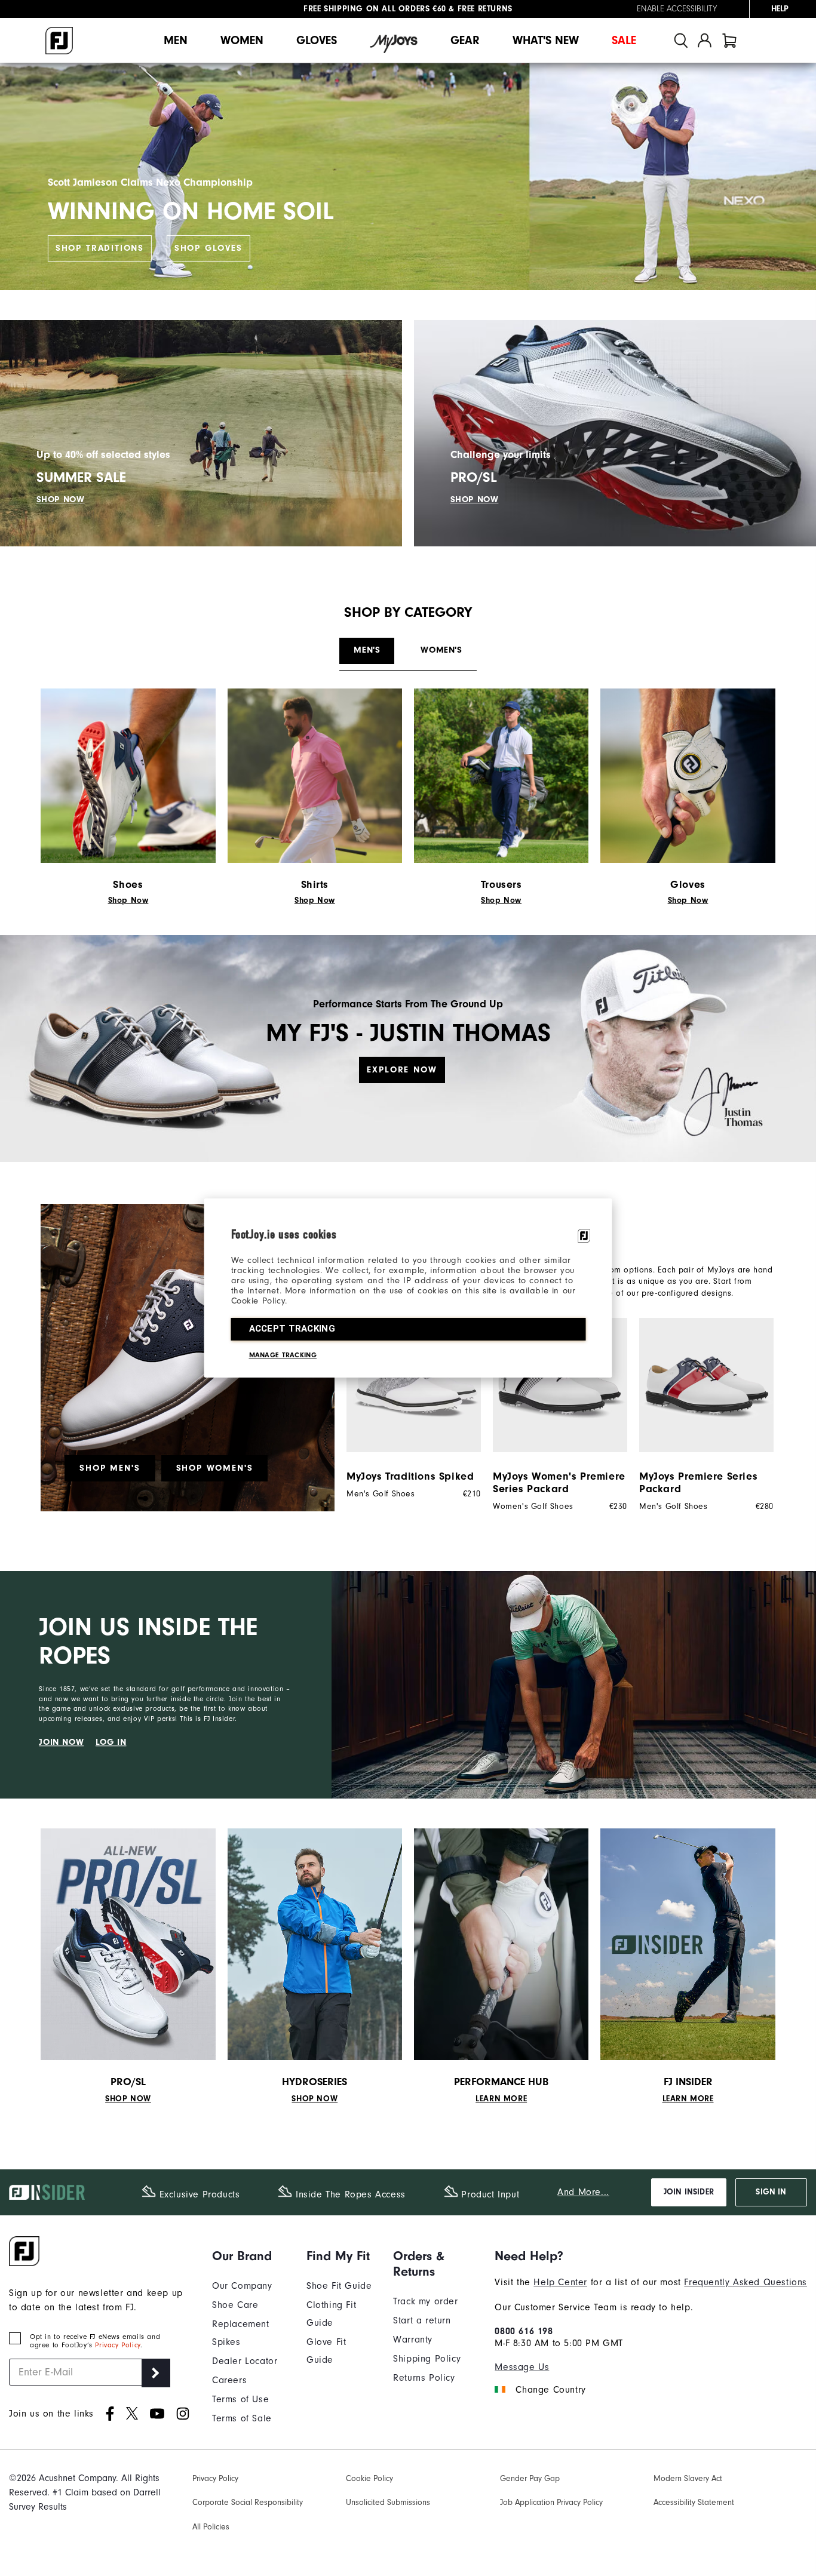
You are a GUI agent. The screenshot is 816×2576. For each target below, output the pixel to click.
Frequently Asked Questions (746, 2282)
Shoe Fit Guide (339, 2286)
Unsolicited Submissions (388, 2502)
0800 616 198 (524, 2331)
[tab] (729, 40)
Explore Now (402, 1070)
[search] (681, 40)
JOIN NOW (61, 1742)
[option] (408, 1408)
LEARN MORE (501, 2099)
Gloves (317, 40)
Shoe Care (235, 2305)
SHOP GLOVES (208, 248)
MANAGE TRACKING (283, 1355)
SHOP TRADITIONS (100, 248)
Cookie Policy (369, 2478)
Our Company (242, 2286)
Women (242, 40)
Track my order (425, 2301)
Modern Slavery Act (688, 2478)
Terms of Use (240, 2399)
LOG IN (111, 1742)
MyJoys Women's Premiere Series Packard (559, 1483)
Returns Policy (424, 2378)
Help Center (560, 2282)
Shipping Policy (427, 2359)
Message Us (522, 2367)
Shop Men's (110, 1468)
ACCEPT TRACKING (292, 1329)
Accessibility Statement (694, 2502)
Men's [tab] (367, 650)
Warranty (413, 2340)
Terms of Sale (242, 2418)
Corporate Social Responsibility (248, 2502)
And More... (583, 2192)
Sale (624, 40)
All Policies (211, 2527)
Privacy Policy (117, 2345)
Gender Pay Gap (530, 2478)
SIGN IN (771, 2192)
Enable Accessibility (677, 9)
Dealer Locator (245, 2361)
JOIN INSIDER (689, 2192)
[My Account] (705, 40)
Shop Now (128, 900)
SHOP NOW (61, 499)
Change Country (550, 2390)
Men (176, 40)
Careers (229, 2380)
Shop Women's (215, 1468)
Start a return (422, 2320)
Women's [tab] (441, 650)
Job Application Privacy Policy (551, 2502)
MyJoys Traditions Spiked (410, 1476)
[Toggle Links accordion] (250, 2256)
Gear (465, 40)
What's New (546, 40)
